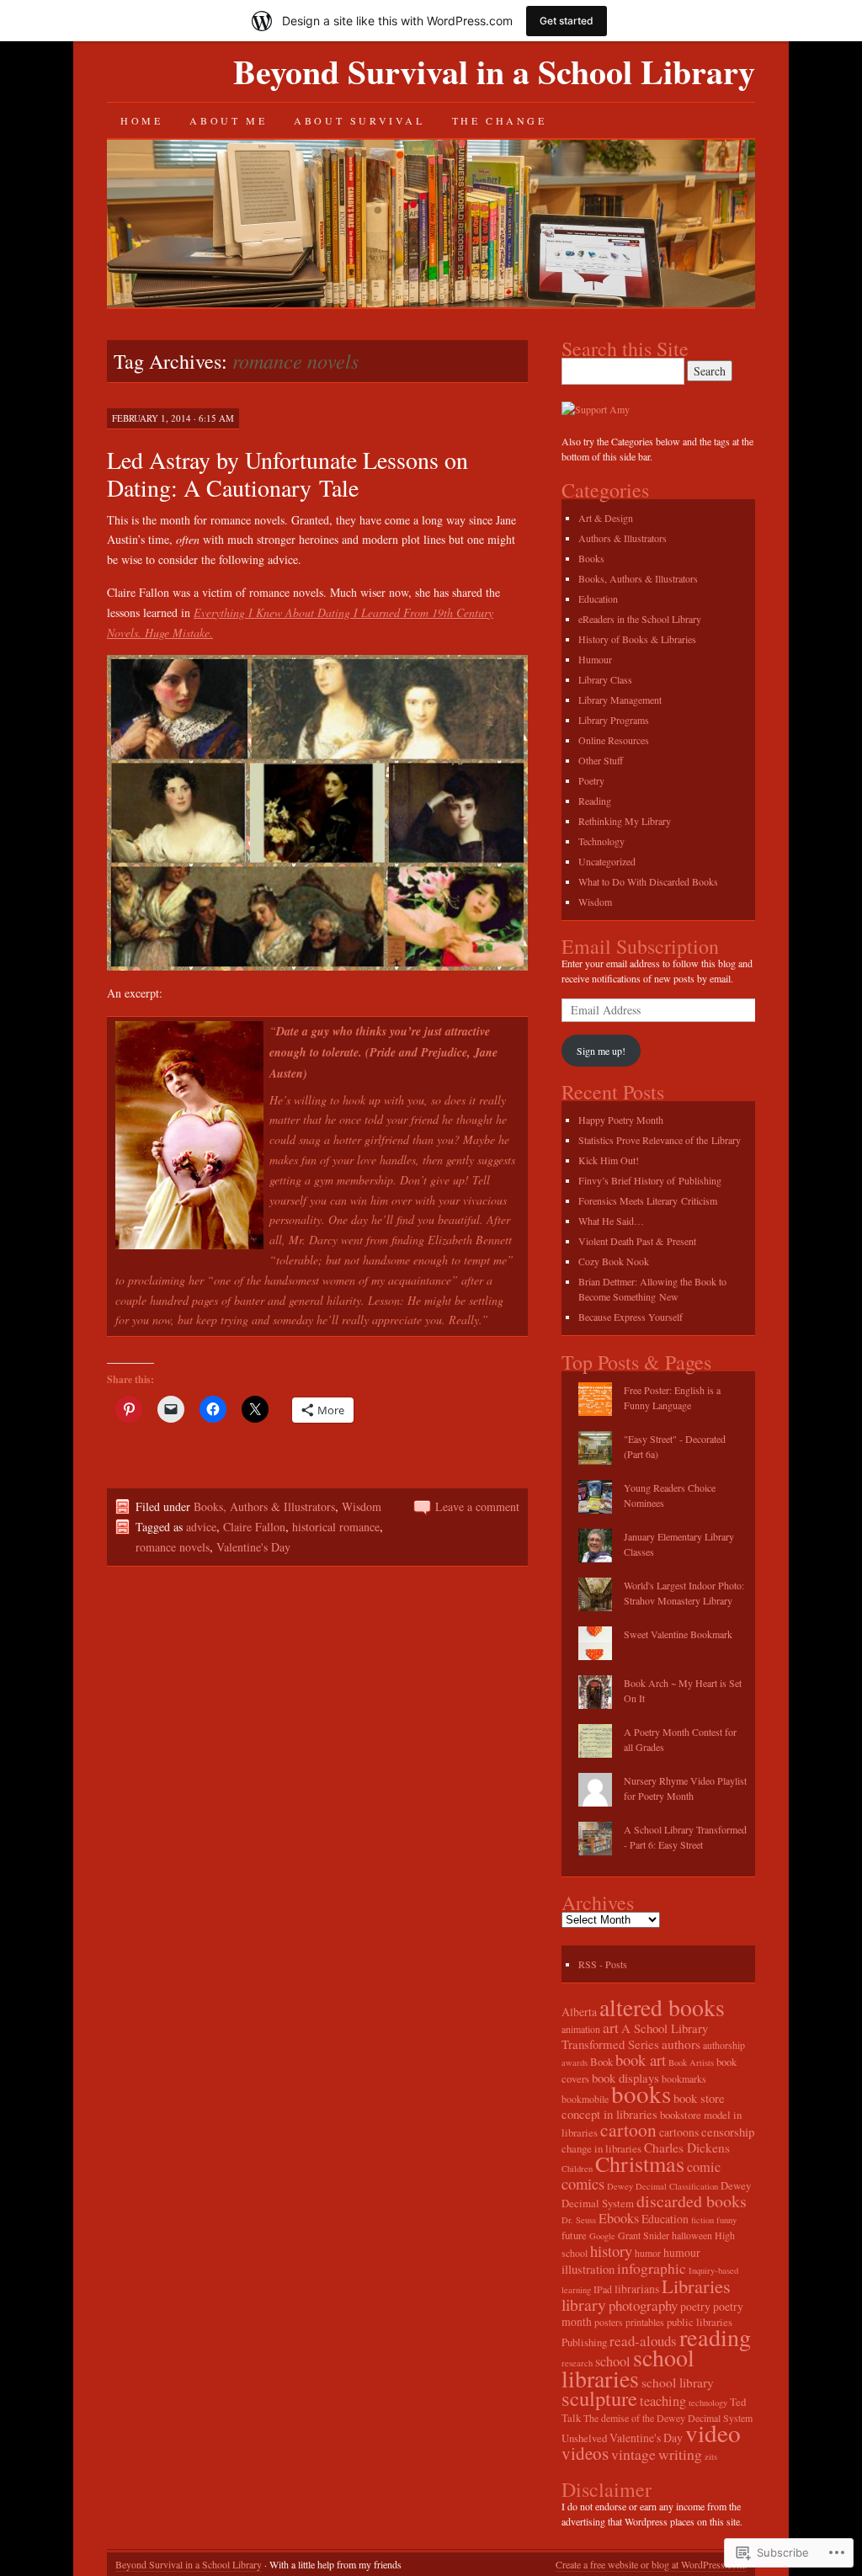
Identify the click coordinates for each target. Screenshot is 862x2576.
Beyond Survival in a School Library (494, 71)
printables (645, 2322)
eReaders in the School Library (640, 619)
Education (598, 599)
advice (201, 1527)
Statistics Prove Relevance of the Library (660, 1140)
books (641, 2093)
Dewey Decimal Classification (662, 2186)
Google (602, 2236)
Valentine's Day (253, 1547)
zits (711, 2456)
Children (577, 2169)
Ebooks (619, 2218)
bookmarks (684, 2078)
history (611, 2251)
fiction (702, 2220)
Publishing (584, 2342)
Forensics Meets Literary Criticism (648, 1200)
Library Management (620, 700)
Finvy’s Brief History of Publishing (650, 1180)
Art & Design (606, 518)
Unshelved (584, 2438)
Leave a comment (477, 1506)
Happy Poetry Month (621, 1120)
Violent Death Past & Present (637, 1241)
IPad (603, 2289)
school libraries (628, 2368)
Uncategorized (607, 861)
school (613, 2361)
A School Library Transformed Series (635, 2036)
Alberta (579, 2012)
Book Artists (691, 2062)
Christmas (640, 2163)
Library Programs (614, 720)
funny (726, 2220)
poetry (695, 2306)
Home (141, 120)
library (584, 2305)
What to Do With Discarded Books (648, 881)
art (611, 2027)
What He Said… (611, 1221)
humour (682, 2252)
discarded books (692, 2201)
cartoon (628, 2129)
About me (228, 120)
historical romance (336, 1527)
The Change (500, 120)
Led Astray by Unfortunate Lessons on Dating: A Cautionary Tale (287, 474)
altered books (662, 2007)
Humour (595, 659)
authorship (724, 2045)
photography (643, 2305)
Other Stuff (601, 760)
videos (585, 2453)
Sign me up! (601, 1051)
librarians (637, 2289)
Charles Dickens (687, 2148)
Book (601, 2062)
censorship (728, 2132)
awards (575, 2062)
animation (581, 2029)
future (574, 2235)
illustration (588, 2269)
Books (591, 558)
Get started (567, 21)
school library (678, 2382)
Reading (595, 801)
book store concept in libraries (643, 2106)
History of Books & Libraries (637, 639)
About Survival (359, 120)
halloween (692, 2235)
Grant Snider (644, 2235)
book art (641, 2060)
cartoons (679, 2132)
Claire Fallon (254, 1527)
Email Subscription (640, 946)
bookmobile (585, 2099)
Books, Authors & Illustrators (264, 1506)
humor (648, 2253)
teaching (663, 2401)
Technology (601, 841)
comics (583, 2183)
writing (680, 2454)
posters (609, 2322)
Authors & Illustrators (623, 538)
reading (715, 2337)
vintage (633, 2454)
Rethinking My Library (625, 821)
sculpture (599, 2398)
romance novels (173, 1547)
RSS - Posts (603, 1964)
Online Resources (614, 740)
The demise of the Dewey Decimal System (668, 2418)
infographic (652, 2268)
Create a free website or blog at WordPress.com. (651, 2564)
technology (708, 2403)
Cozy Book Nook (614, 1261)
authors (681, 2044)
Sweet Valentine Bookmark (678, 1634)
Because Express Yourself (631, 1317)
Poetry (591, 780)
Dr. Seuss (579, 2220)
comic (704, 2167)
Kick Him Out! (609, 1160)
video (713, 2432)
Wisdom (362, 1506)
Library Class (605, 679)
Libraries (696, 2286)
